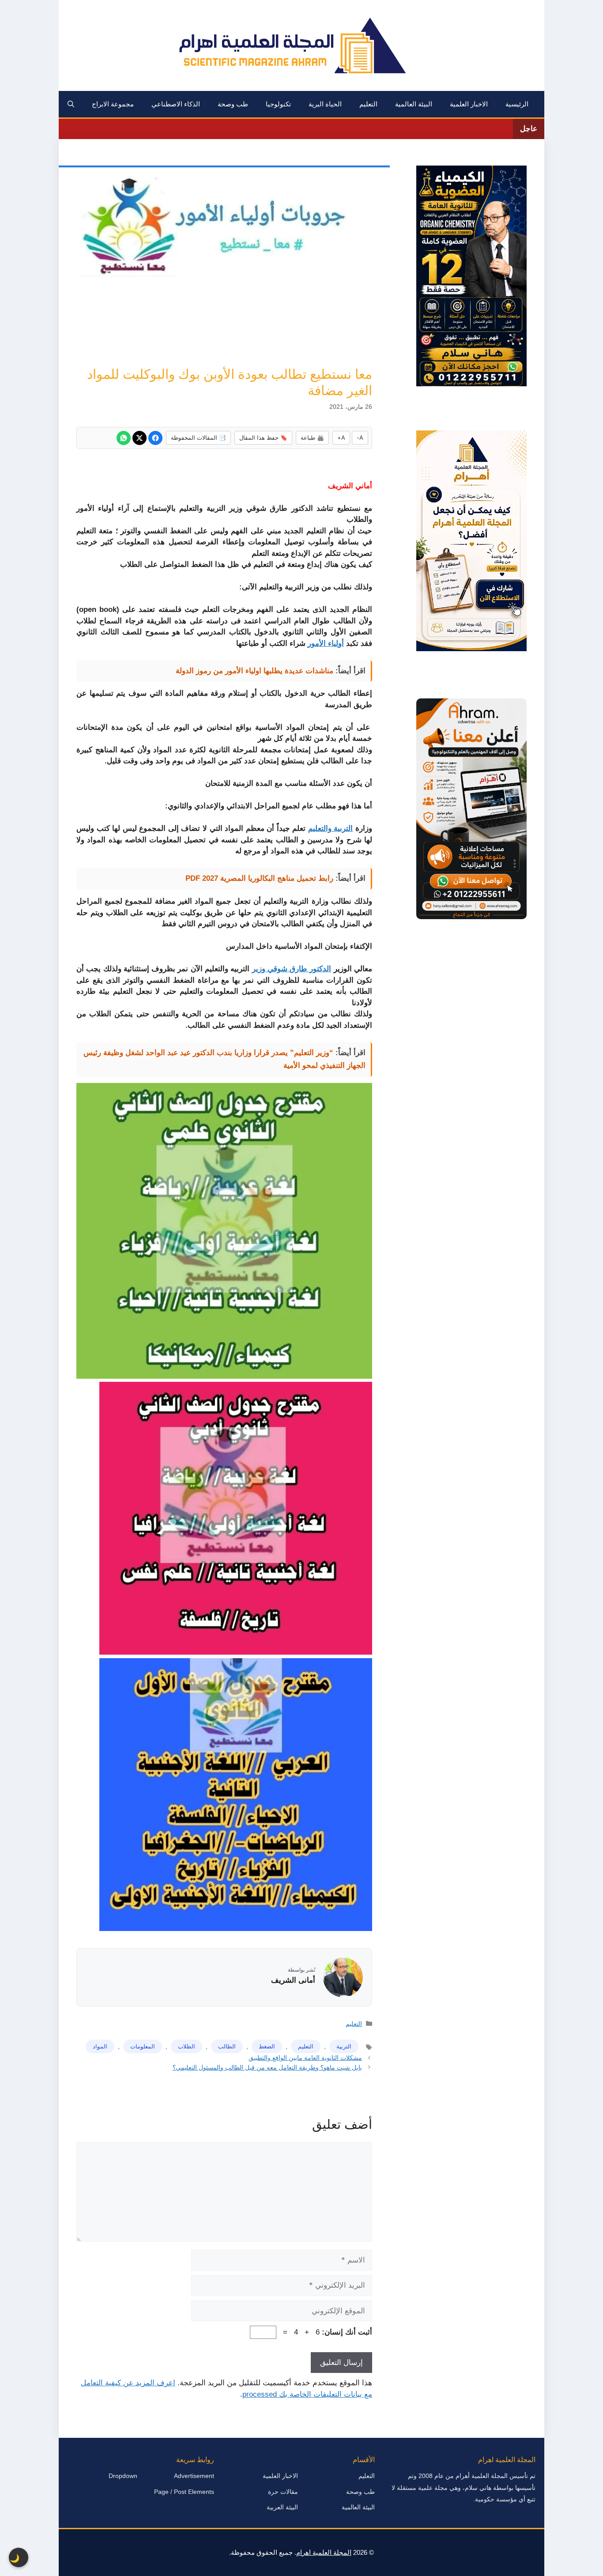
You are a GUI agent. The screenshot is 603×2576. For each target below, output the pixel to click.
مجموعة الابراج (113, 104)
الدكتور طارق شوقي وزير (292, 969)
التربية (344, 2046)
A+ (341, 438)
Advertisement (194, 2476)
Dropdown (123, 2476)
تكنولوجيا (278, 104)
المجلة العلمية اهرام (324, 2552)
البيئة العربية (282, 2507)
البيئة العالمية (414, 104)
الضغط (267, 2046)
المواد (100, 2046)
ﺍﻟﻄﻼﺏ (187, 2046)
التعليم (368, 104)
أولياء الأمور (326, 643)
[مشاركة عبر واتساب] (124, 438)
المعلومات (143, 2046)
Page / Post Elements (184, 2492)
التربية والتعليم (331, 828)
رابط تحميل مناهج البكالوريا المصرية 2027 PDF (259, 878)
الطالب (227, 2046)
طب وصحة (233, 104)
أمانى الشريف (293, 1980)
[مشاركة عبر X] (139, 438)
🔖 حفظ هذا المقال (263, 438)
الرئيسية (517, 104)
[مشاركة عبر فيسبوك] (155, 438)
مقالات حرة (283, 2492)
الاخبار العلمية (469, 104)
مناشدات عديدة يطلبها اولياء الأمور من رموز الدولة (254, 671)
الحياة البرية (325, 104)
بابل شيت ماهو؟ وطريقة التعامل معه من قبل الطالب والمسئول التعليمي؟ (267, 2067)
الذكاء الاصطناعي (176, 104)
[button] (71, 104)
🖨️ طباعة (312, 438)
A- (360, 438)
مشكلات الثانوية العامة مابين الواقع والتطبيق (305, 2058)
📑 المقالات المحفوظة (198, 438)
